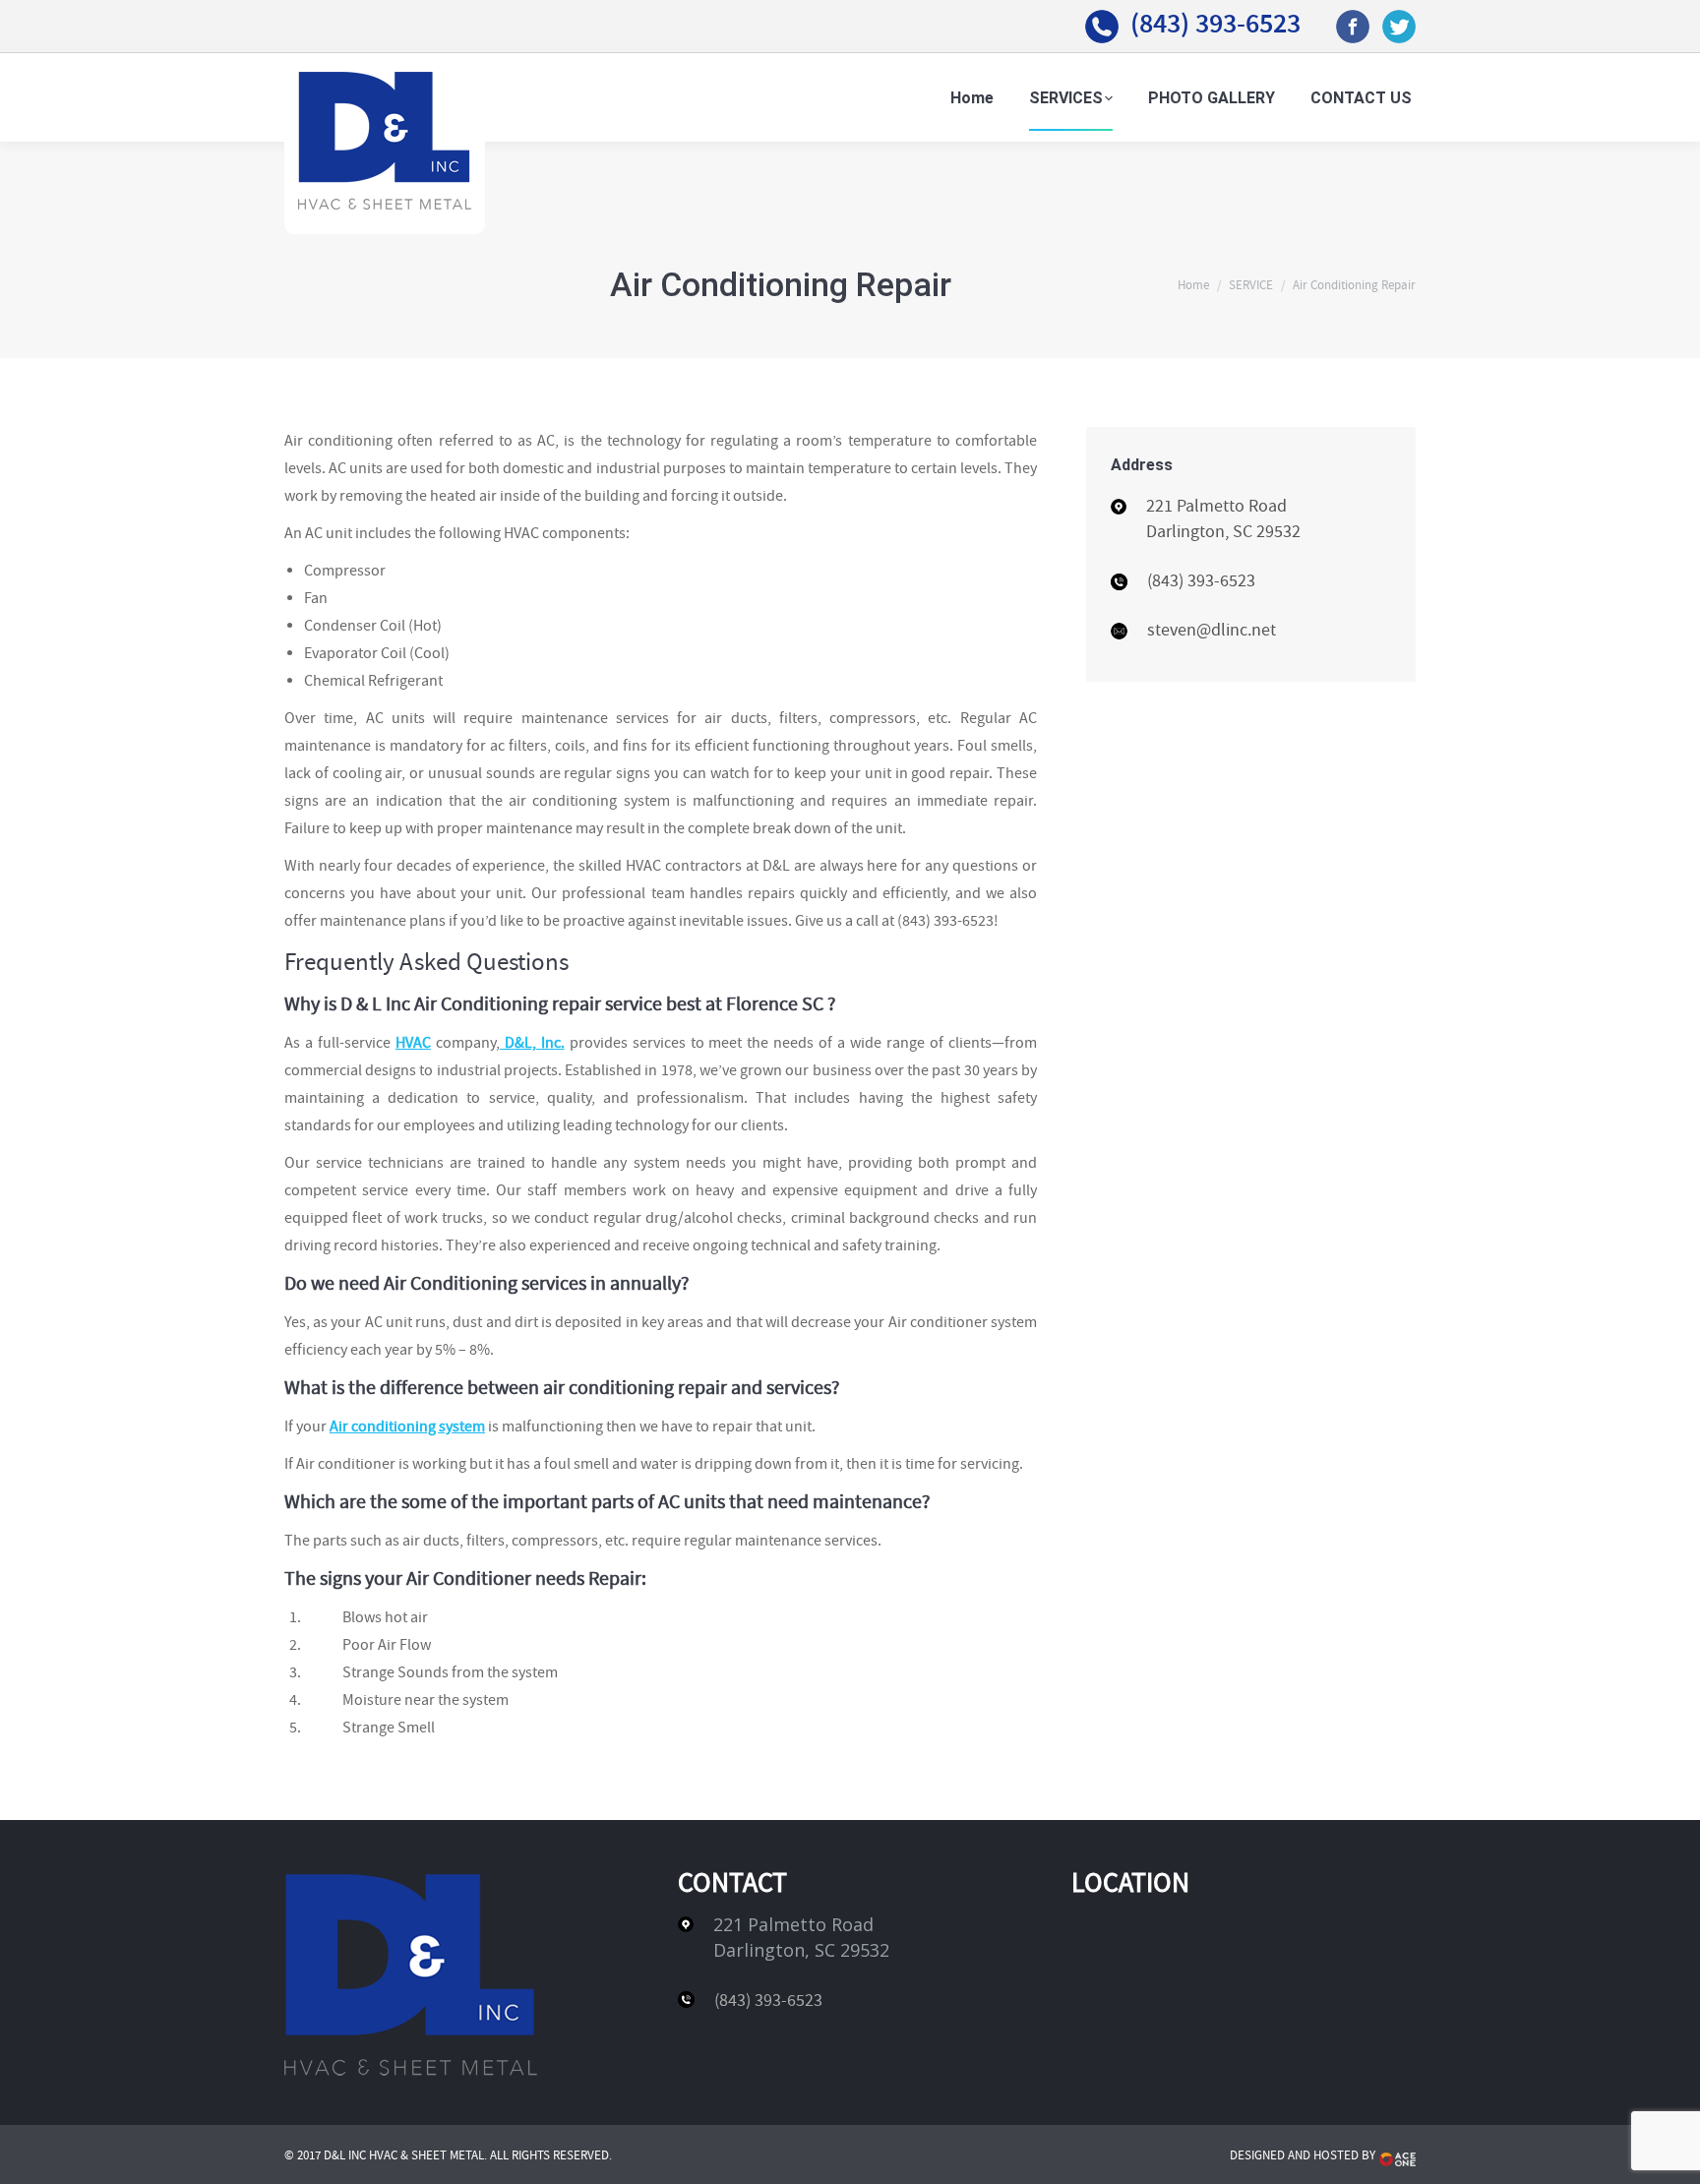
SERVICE (1251, 285)
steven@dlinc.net (1212, 630)
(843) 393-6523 (1215, 23)
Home (1193, 285)
